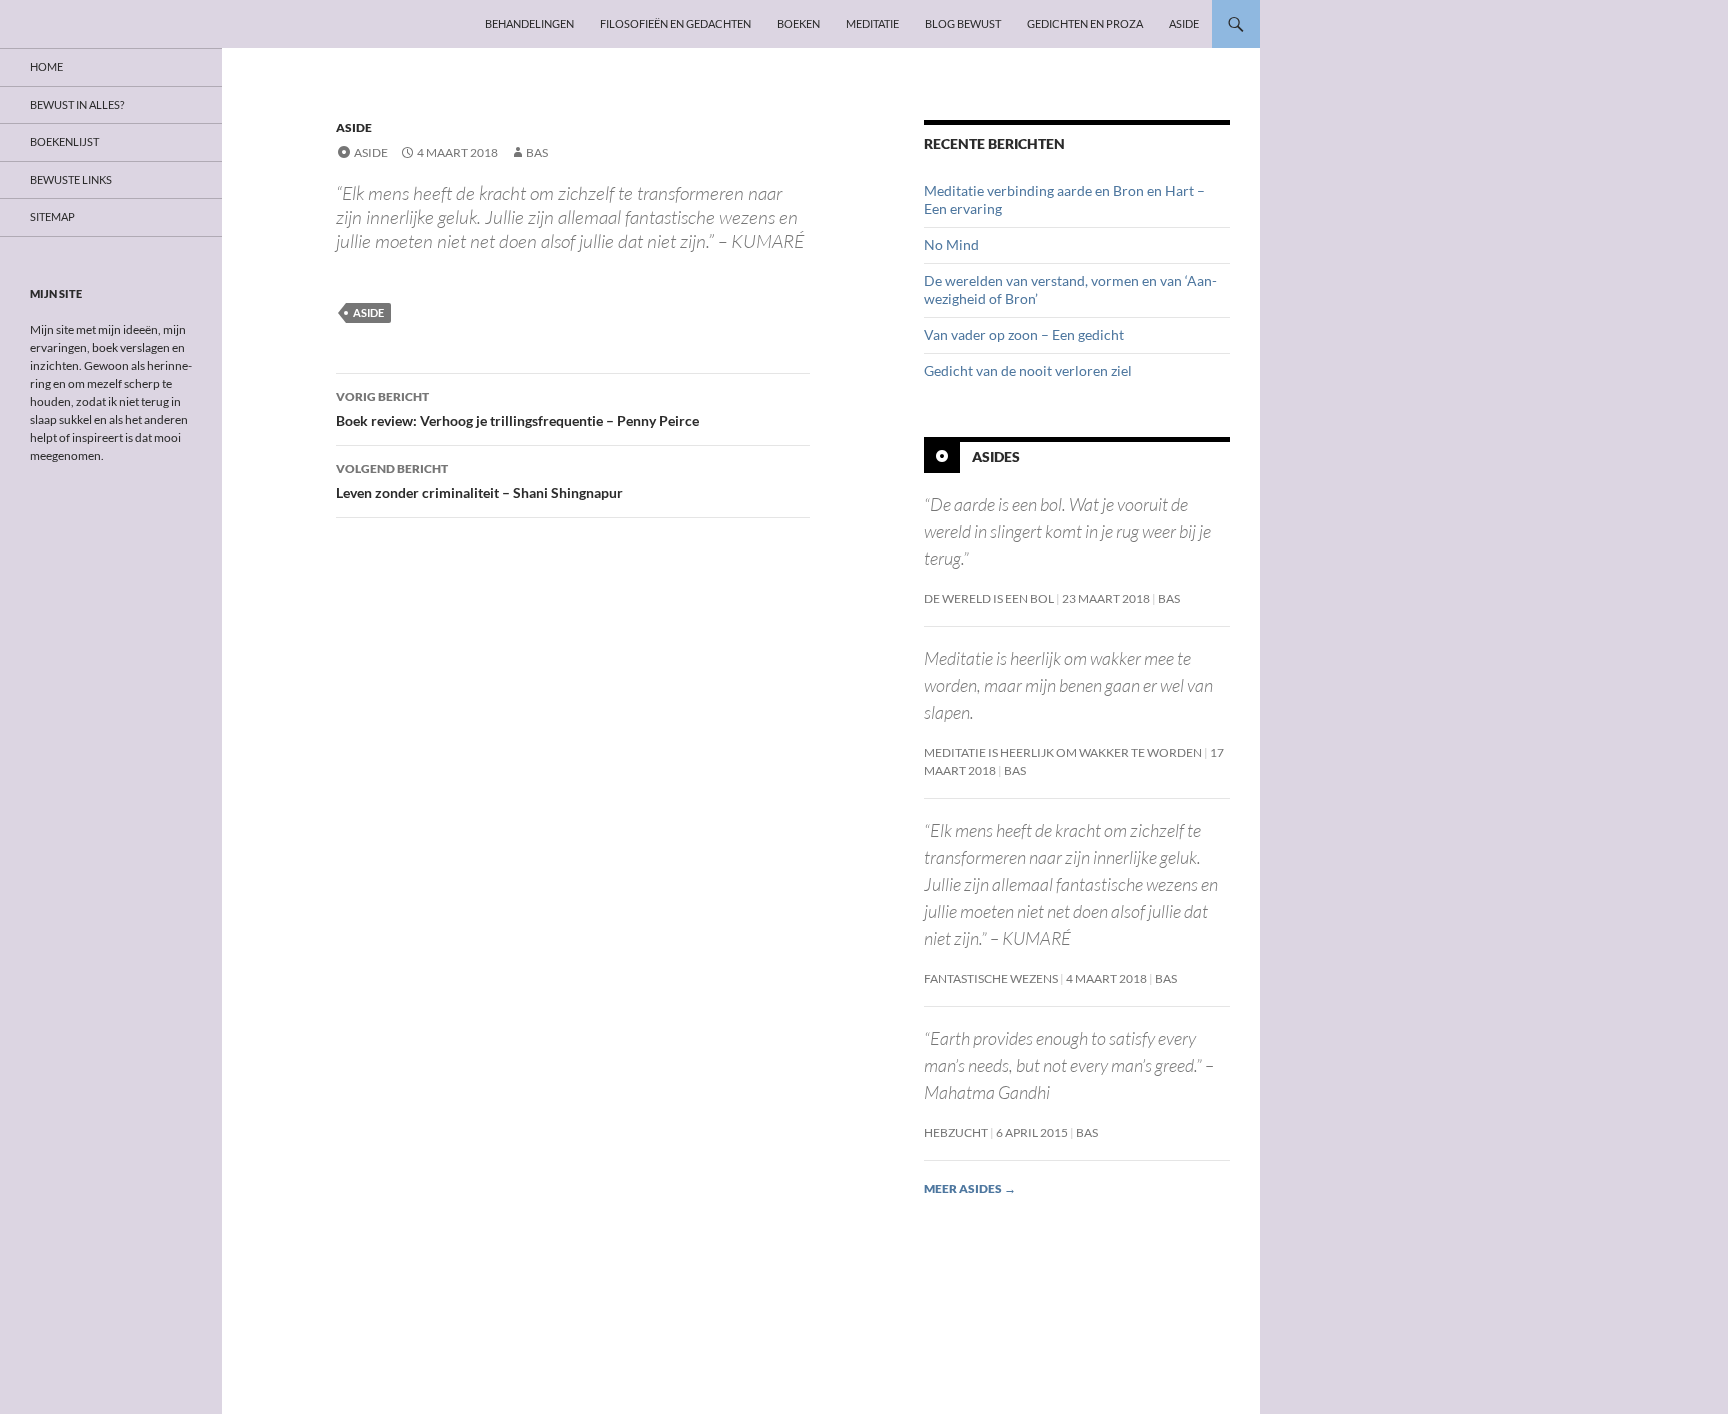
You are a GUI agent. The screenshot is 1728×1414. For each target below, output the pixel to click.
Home (46, 66)
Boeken (798, 23)
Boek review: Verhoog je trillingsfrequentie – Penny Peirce (517, 409)
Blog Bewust (963, 23)
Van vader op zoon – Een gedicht (1024, 334)
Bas (537, 152)
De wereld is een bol (989, 598)
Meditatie (872, 23)
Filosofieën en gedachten (675, 23)
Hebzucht (956, 1132)
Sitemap (52, 216)
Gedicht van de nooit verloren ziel (1028, 370)
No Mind (951, 244)
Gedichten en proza (1085, 23)
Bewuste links (71, 179)
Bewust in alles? (77, 104)
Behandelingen (529, 23)
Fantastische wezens (991, 978)
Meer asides (970, 1188)
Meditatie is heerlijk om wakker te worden (1063, 752)
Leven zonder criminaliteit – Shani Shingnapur (479, 481)
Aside (1184, 23)
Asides (996, 456)
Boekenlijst (64, 141)
